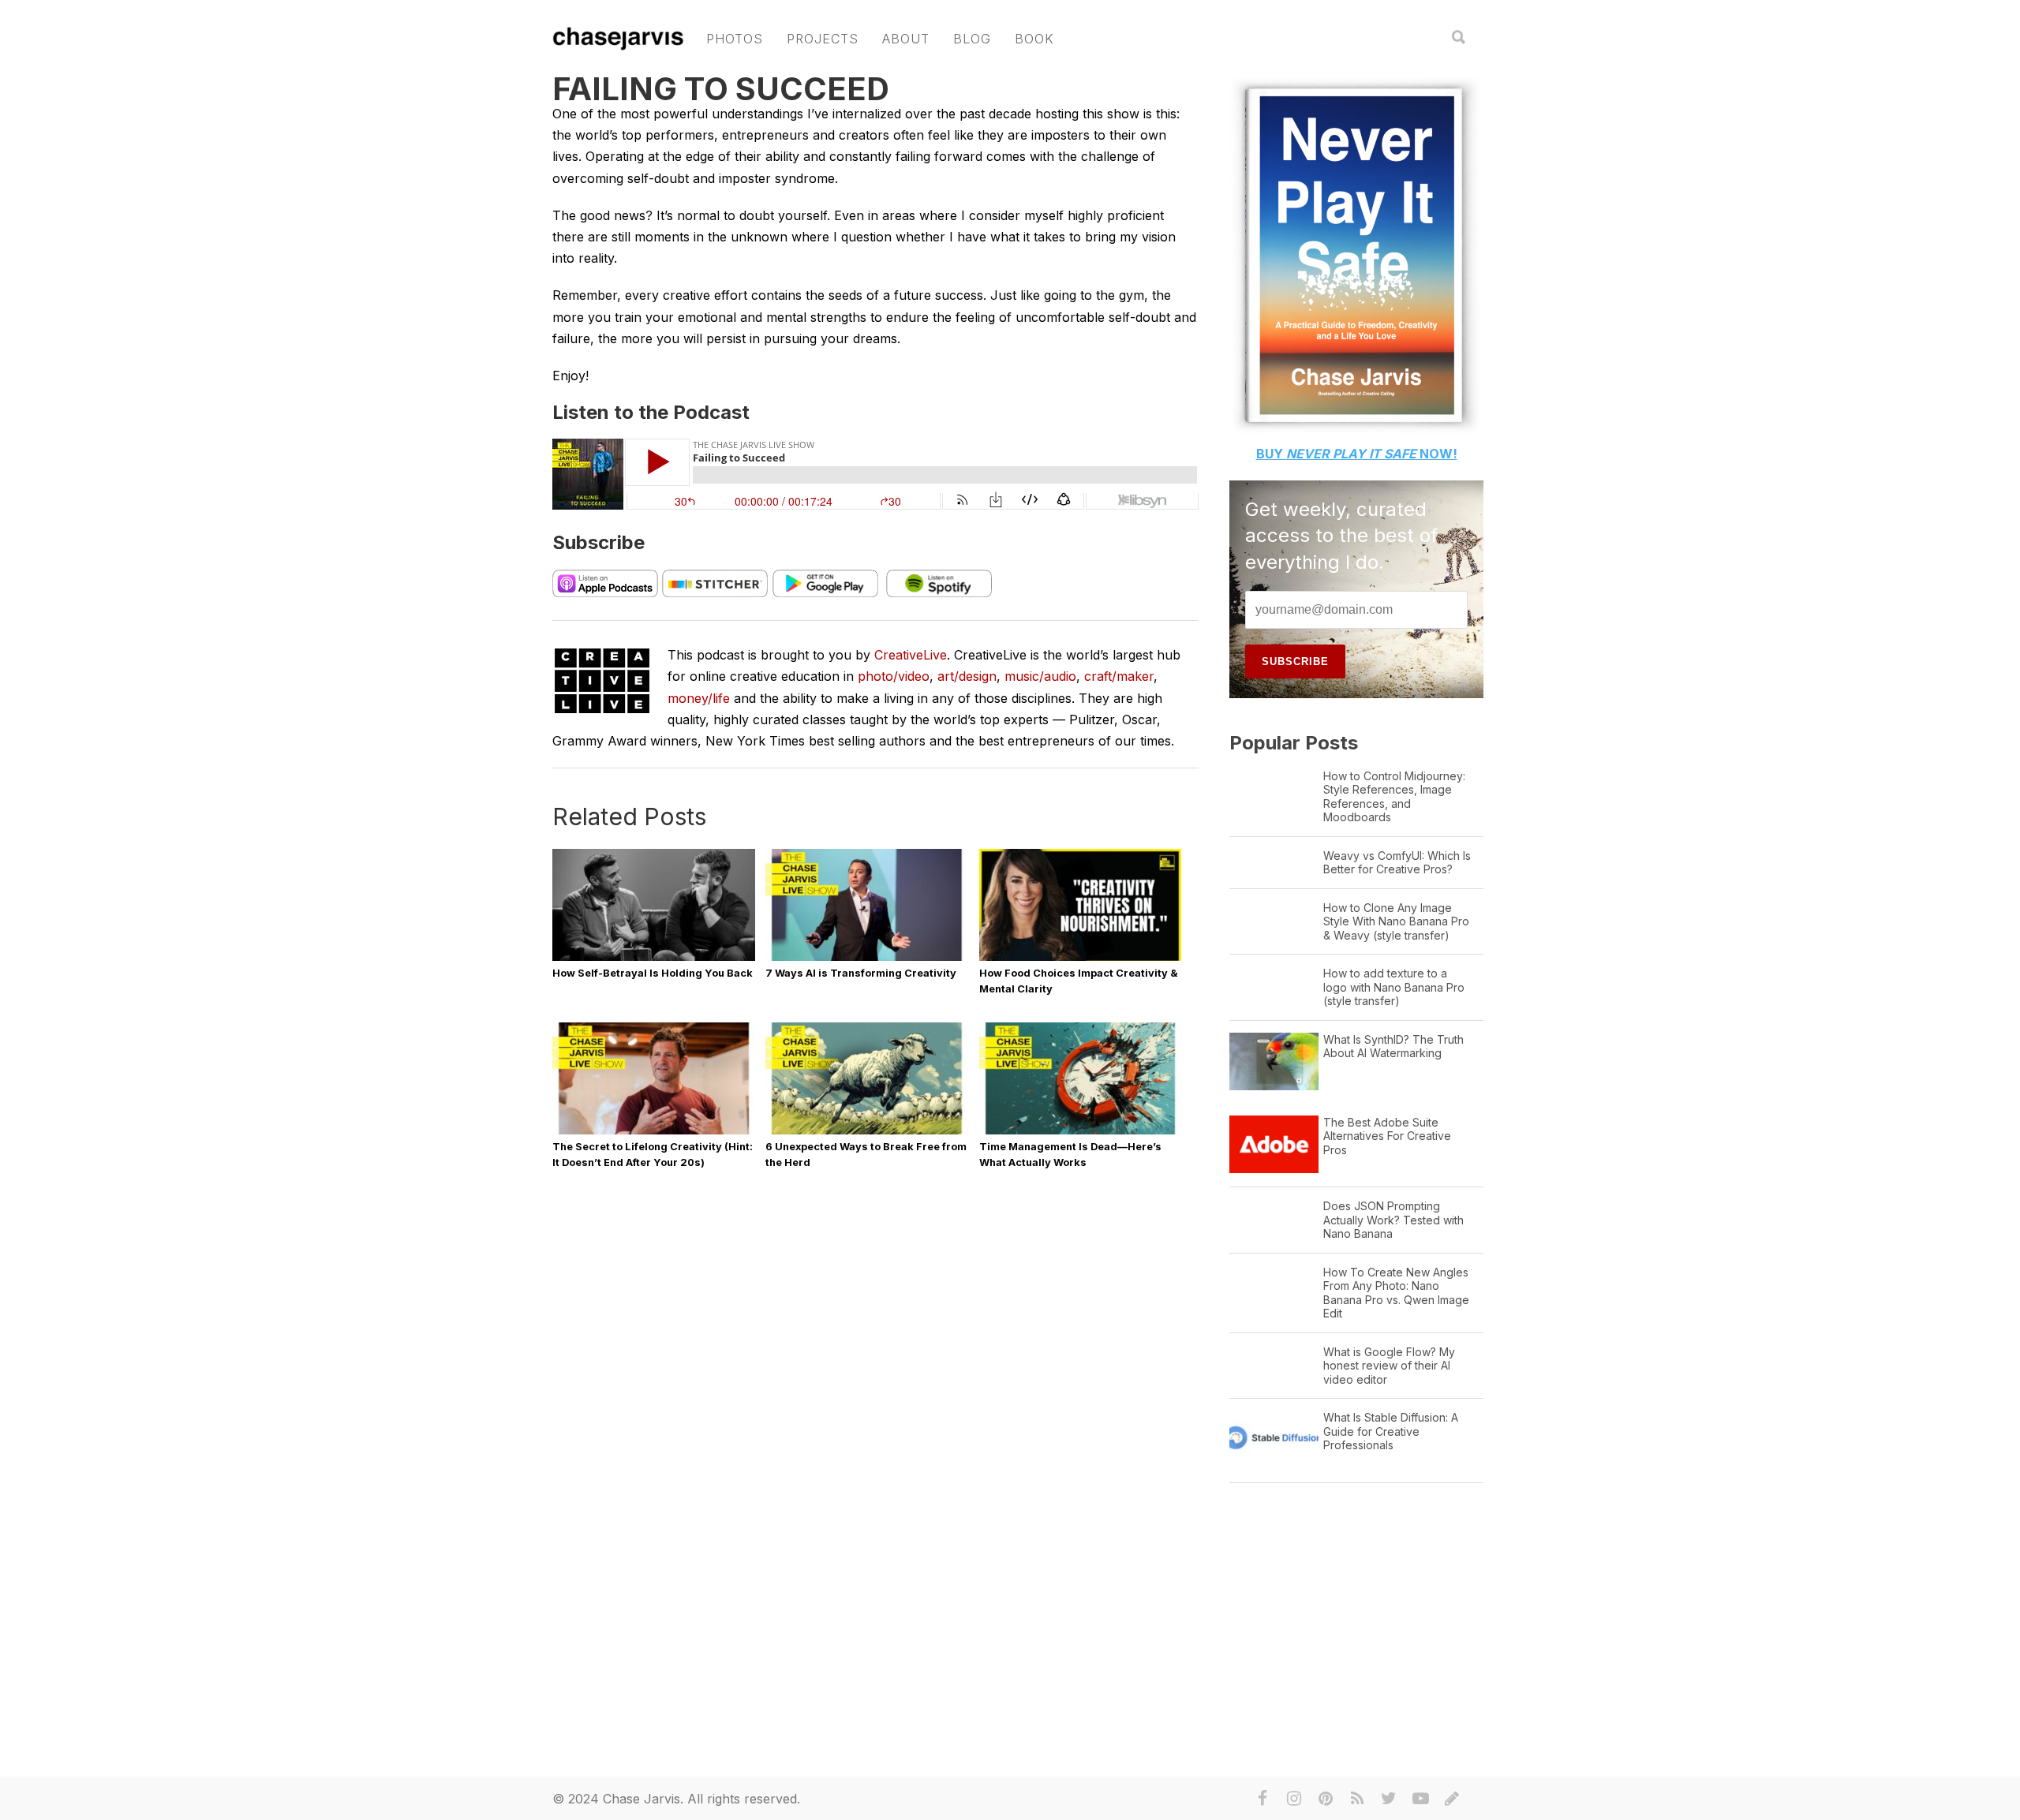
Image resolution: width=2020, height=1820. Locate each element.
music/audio (1040, 676)
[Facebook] (1262, 1799)
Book (1034, 39)
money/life (699, 698)
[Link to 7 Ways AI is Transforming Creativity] (867, 960)
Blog (972, 39)
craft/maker (1119, 676)
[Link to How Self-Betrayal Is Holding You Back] (654, 960)
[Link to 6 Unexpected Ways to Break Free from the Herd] (867, 1133)
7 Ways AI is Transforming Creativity (861, 973)
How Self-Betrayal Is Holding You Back (653, 973)
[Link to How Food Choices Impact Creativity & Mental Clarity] (1081, 960)
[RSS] (1357, 1799)
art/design (967, 676)
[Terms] (1452, 1799)
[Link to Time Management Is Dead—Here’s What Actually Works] (1081, 1133)
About (906, 39)
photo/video (894, 676)
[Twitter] (1389, 1799)
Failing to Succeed (721, 89)
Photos (735, 39)
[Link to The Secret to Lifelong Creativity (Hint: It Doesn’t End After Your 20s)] (654, 1133)
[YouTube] (1420, 1799)
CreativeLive (911, 655)
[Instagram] (1294, 1799)
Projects (823, 39)
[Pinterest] (1326, 1799)
